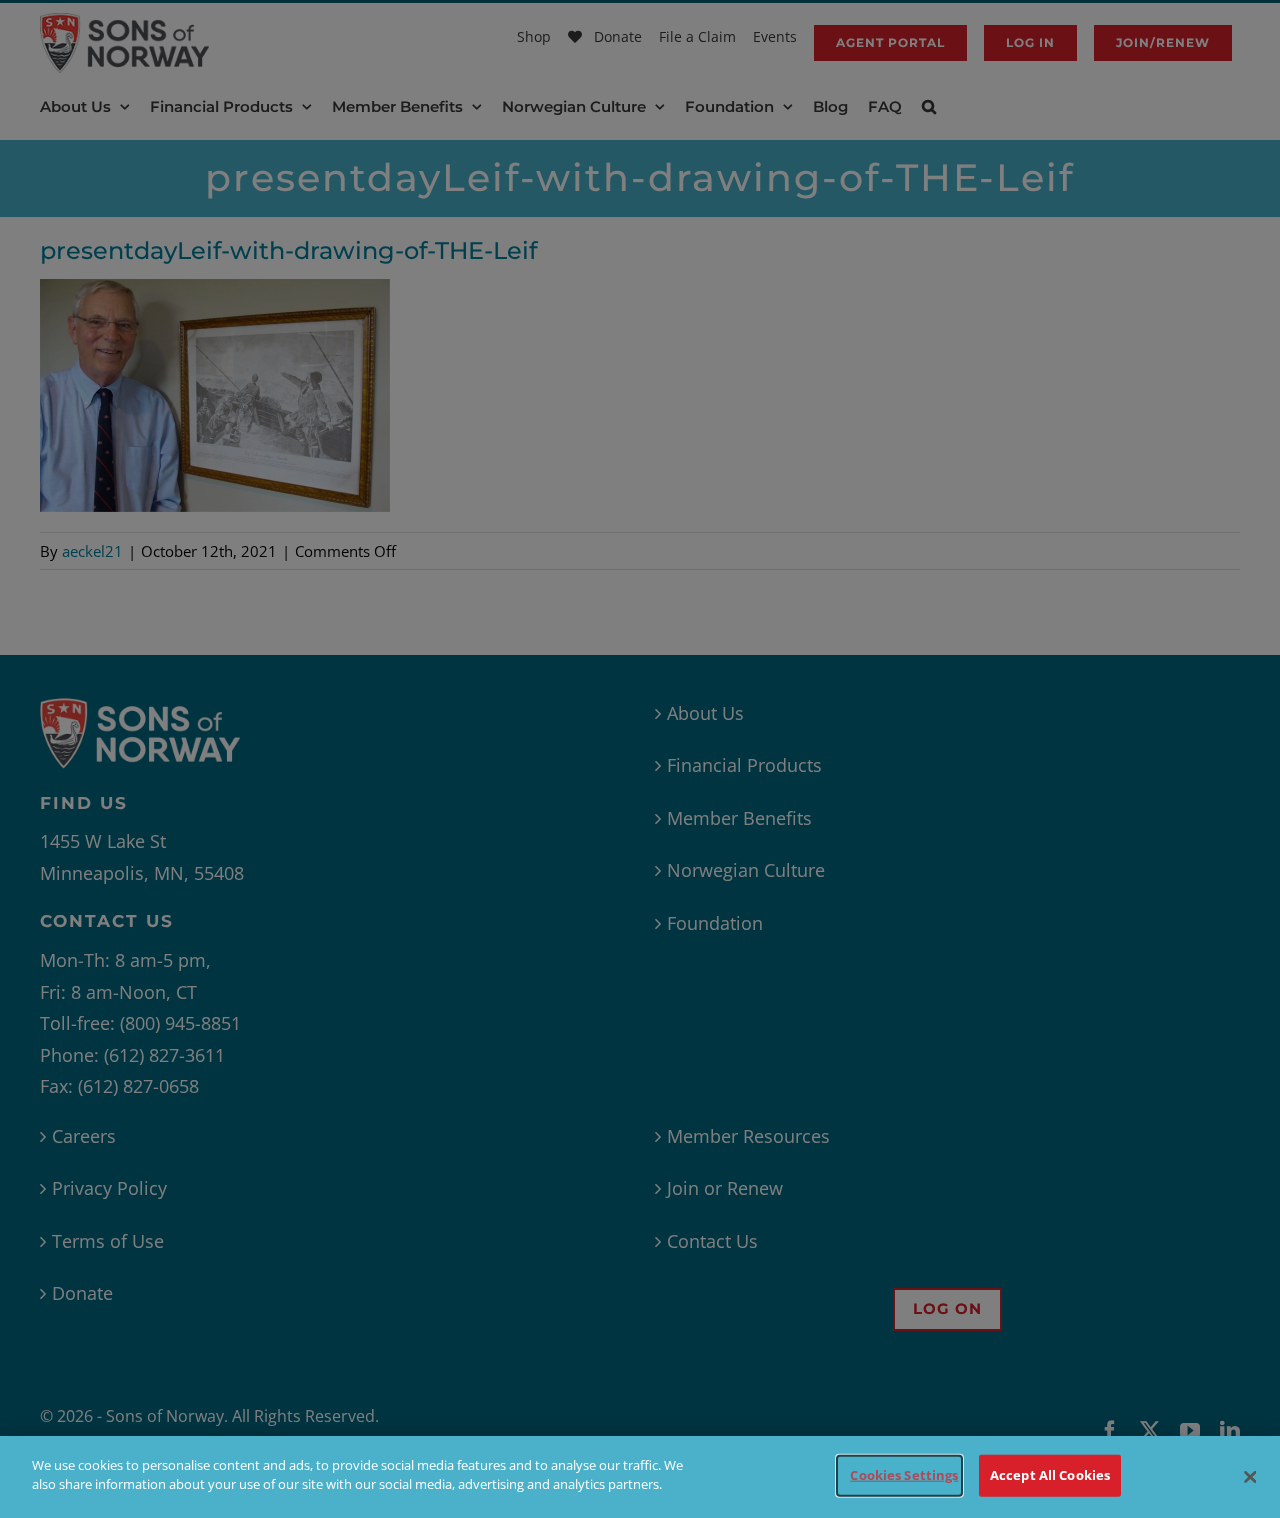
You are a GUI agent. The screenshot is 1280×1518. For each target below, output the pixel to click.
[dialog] (640, 1477)
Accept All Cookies (1050, 1475)
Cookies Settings (904, 1475)
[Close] (1250, 1477)
